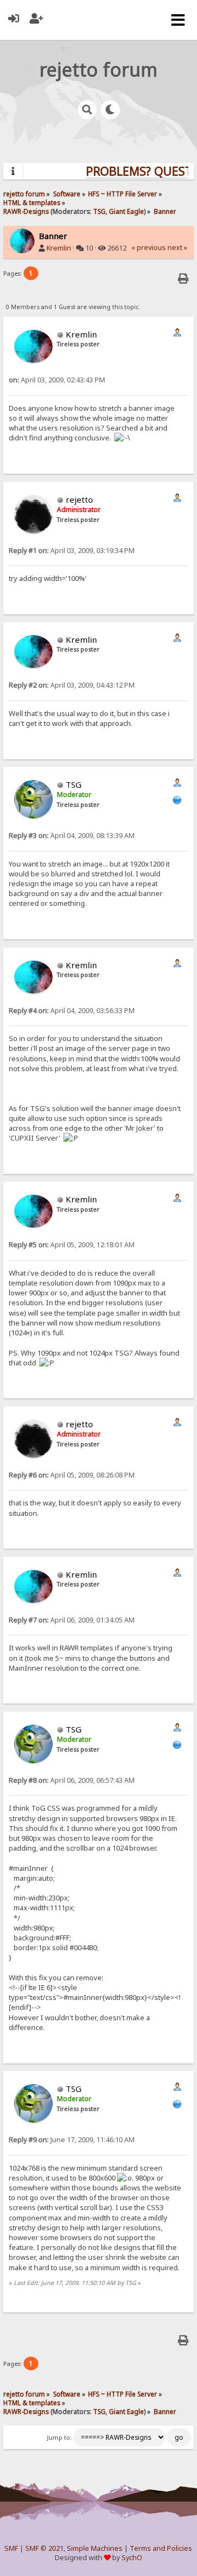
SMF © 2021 (44, 2548)
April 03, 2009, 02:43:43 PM (57, 380)
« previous (149, 248)
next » (177, 248)
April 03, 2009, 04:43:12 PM (72, 685)
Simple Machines (95, 2548)
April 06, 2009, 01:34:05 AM (72, 1620)
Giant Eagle (126, 211)
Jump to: (59, 2438)
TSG (99, 211)
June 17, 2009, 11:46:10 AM (72, 2140)
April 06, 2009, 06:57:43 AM (72, 1780)
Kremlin (59, 248)
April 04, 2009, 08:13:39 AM (72, 836)
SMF (11, 2548)
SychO (132, 2558)
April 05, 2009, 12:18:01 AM (72, 1245)
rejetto (79, 499)
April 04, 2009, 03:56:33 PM (72, 1011)
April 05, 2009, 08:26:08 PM (72, 1475)
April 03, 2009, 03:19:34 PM (72, 551)
